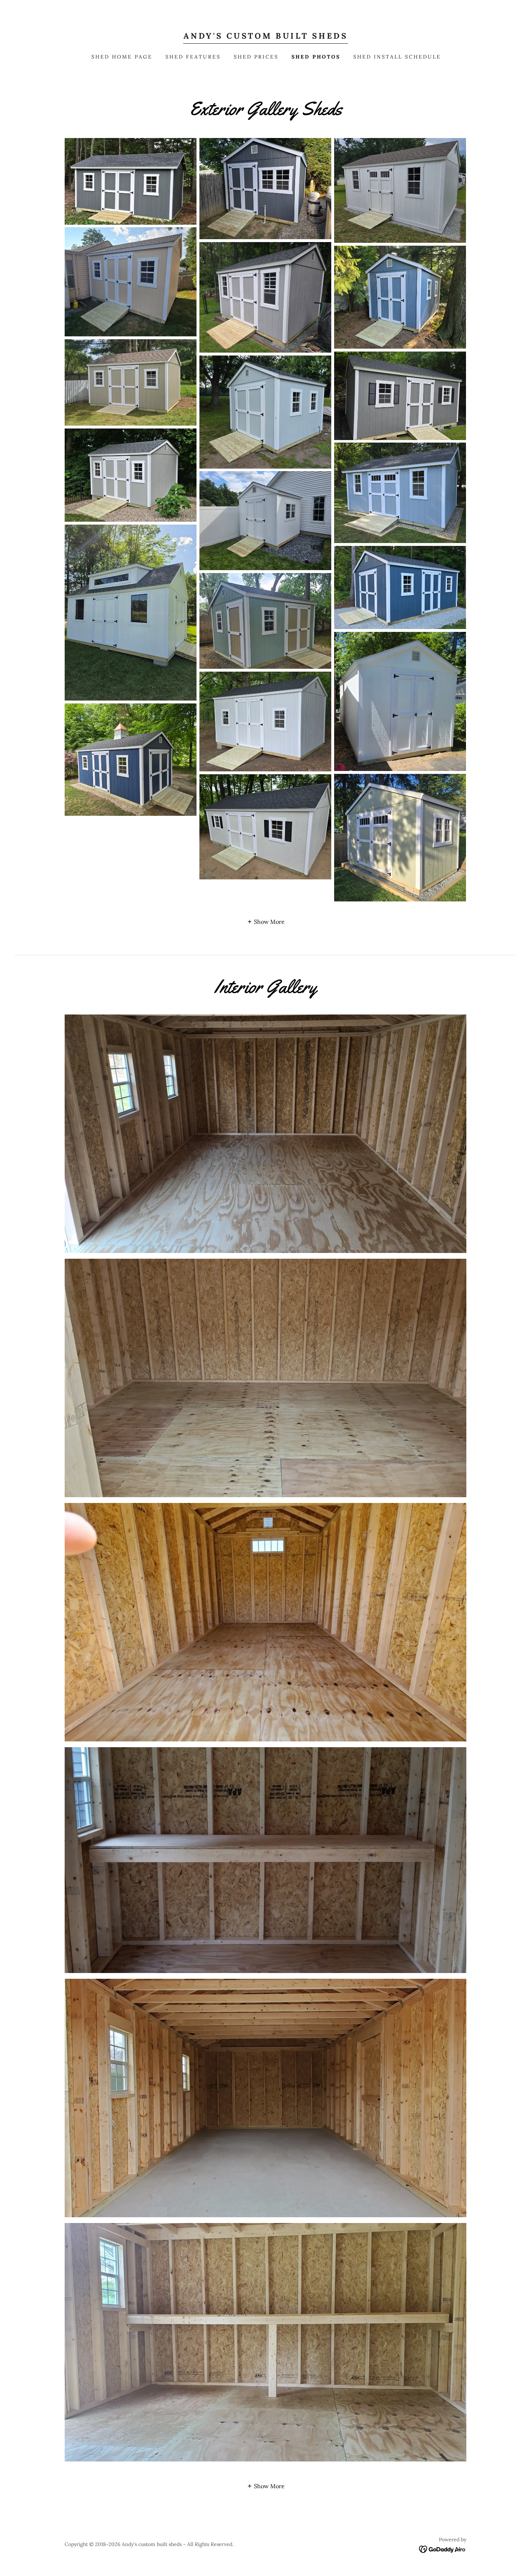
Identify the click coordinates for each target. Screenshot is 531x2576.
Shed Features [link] (193, 57)
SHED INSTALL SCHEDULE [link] (397, 57)
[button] (266, 921)
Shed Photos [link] (316, 57)
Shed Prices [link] (256, 57)
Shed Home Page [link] (122, 57)
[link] (265, 36)
